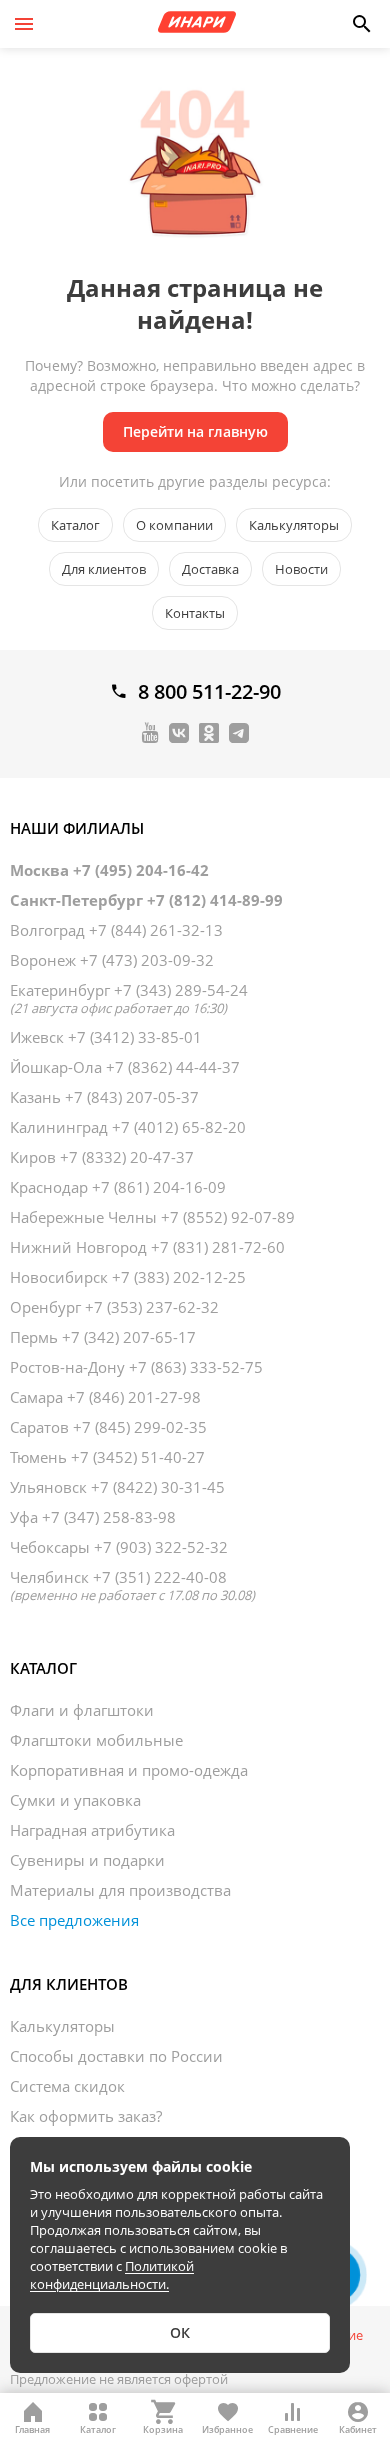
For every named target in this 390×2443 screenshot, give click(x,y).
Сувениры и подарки (87, 1860)
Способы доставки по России (116, 2056)
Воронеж (112, 960)
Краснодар (118, 1187)
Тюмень (107, 1457)
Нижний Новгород (147, 1247)
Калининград (128, 1127)
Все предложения (74, 1920)
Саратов (108, 1427)
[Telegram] (239, 732)
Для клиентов (104, 569)
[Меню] (24, 24)
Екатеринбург (129, 998)
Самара (105, 1397)
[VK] (179, 732)
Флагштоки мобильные (96, 1740)
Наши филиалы (77, 828)
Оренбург (114, 1307)
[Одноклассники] (209, 732)
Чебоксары (119, 1547)
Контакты (195, 613)
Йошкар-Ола (125, 1067)
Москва (109, 870)
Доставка (210, 569)
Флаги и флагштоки (82, 1710)
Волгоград (116, 930)
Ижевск (106, 1037)
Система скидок (67, 2086)
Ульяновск (117, 1487)
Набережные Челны (152, 1217)
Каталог (75, 525)
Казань (104, 1097)
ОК (180, 2332)
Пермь (103, 1337)
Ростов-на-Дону (136, 1367)
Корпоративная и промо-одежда (129, 1770)
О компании (174, 525)
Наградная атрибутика (92, 1830)
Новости (301, 569)
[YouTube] (150, 732)
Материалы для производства (120, 1890)
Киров (102, 1157)
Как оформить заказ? (86, 2116)
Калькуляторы (294, 525)
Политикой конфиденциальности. (112, 2275)
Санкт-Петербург (146, 900)
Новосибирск (128, 1277)
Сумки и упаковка (75, 1800)
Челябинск (132, 1585)
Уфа (93, 1517)
